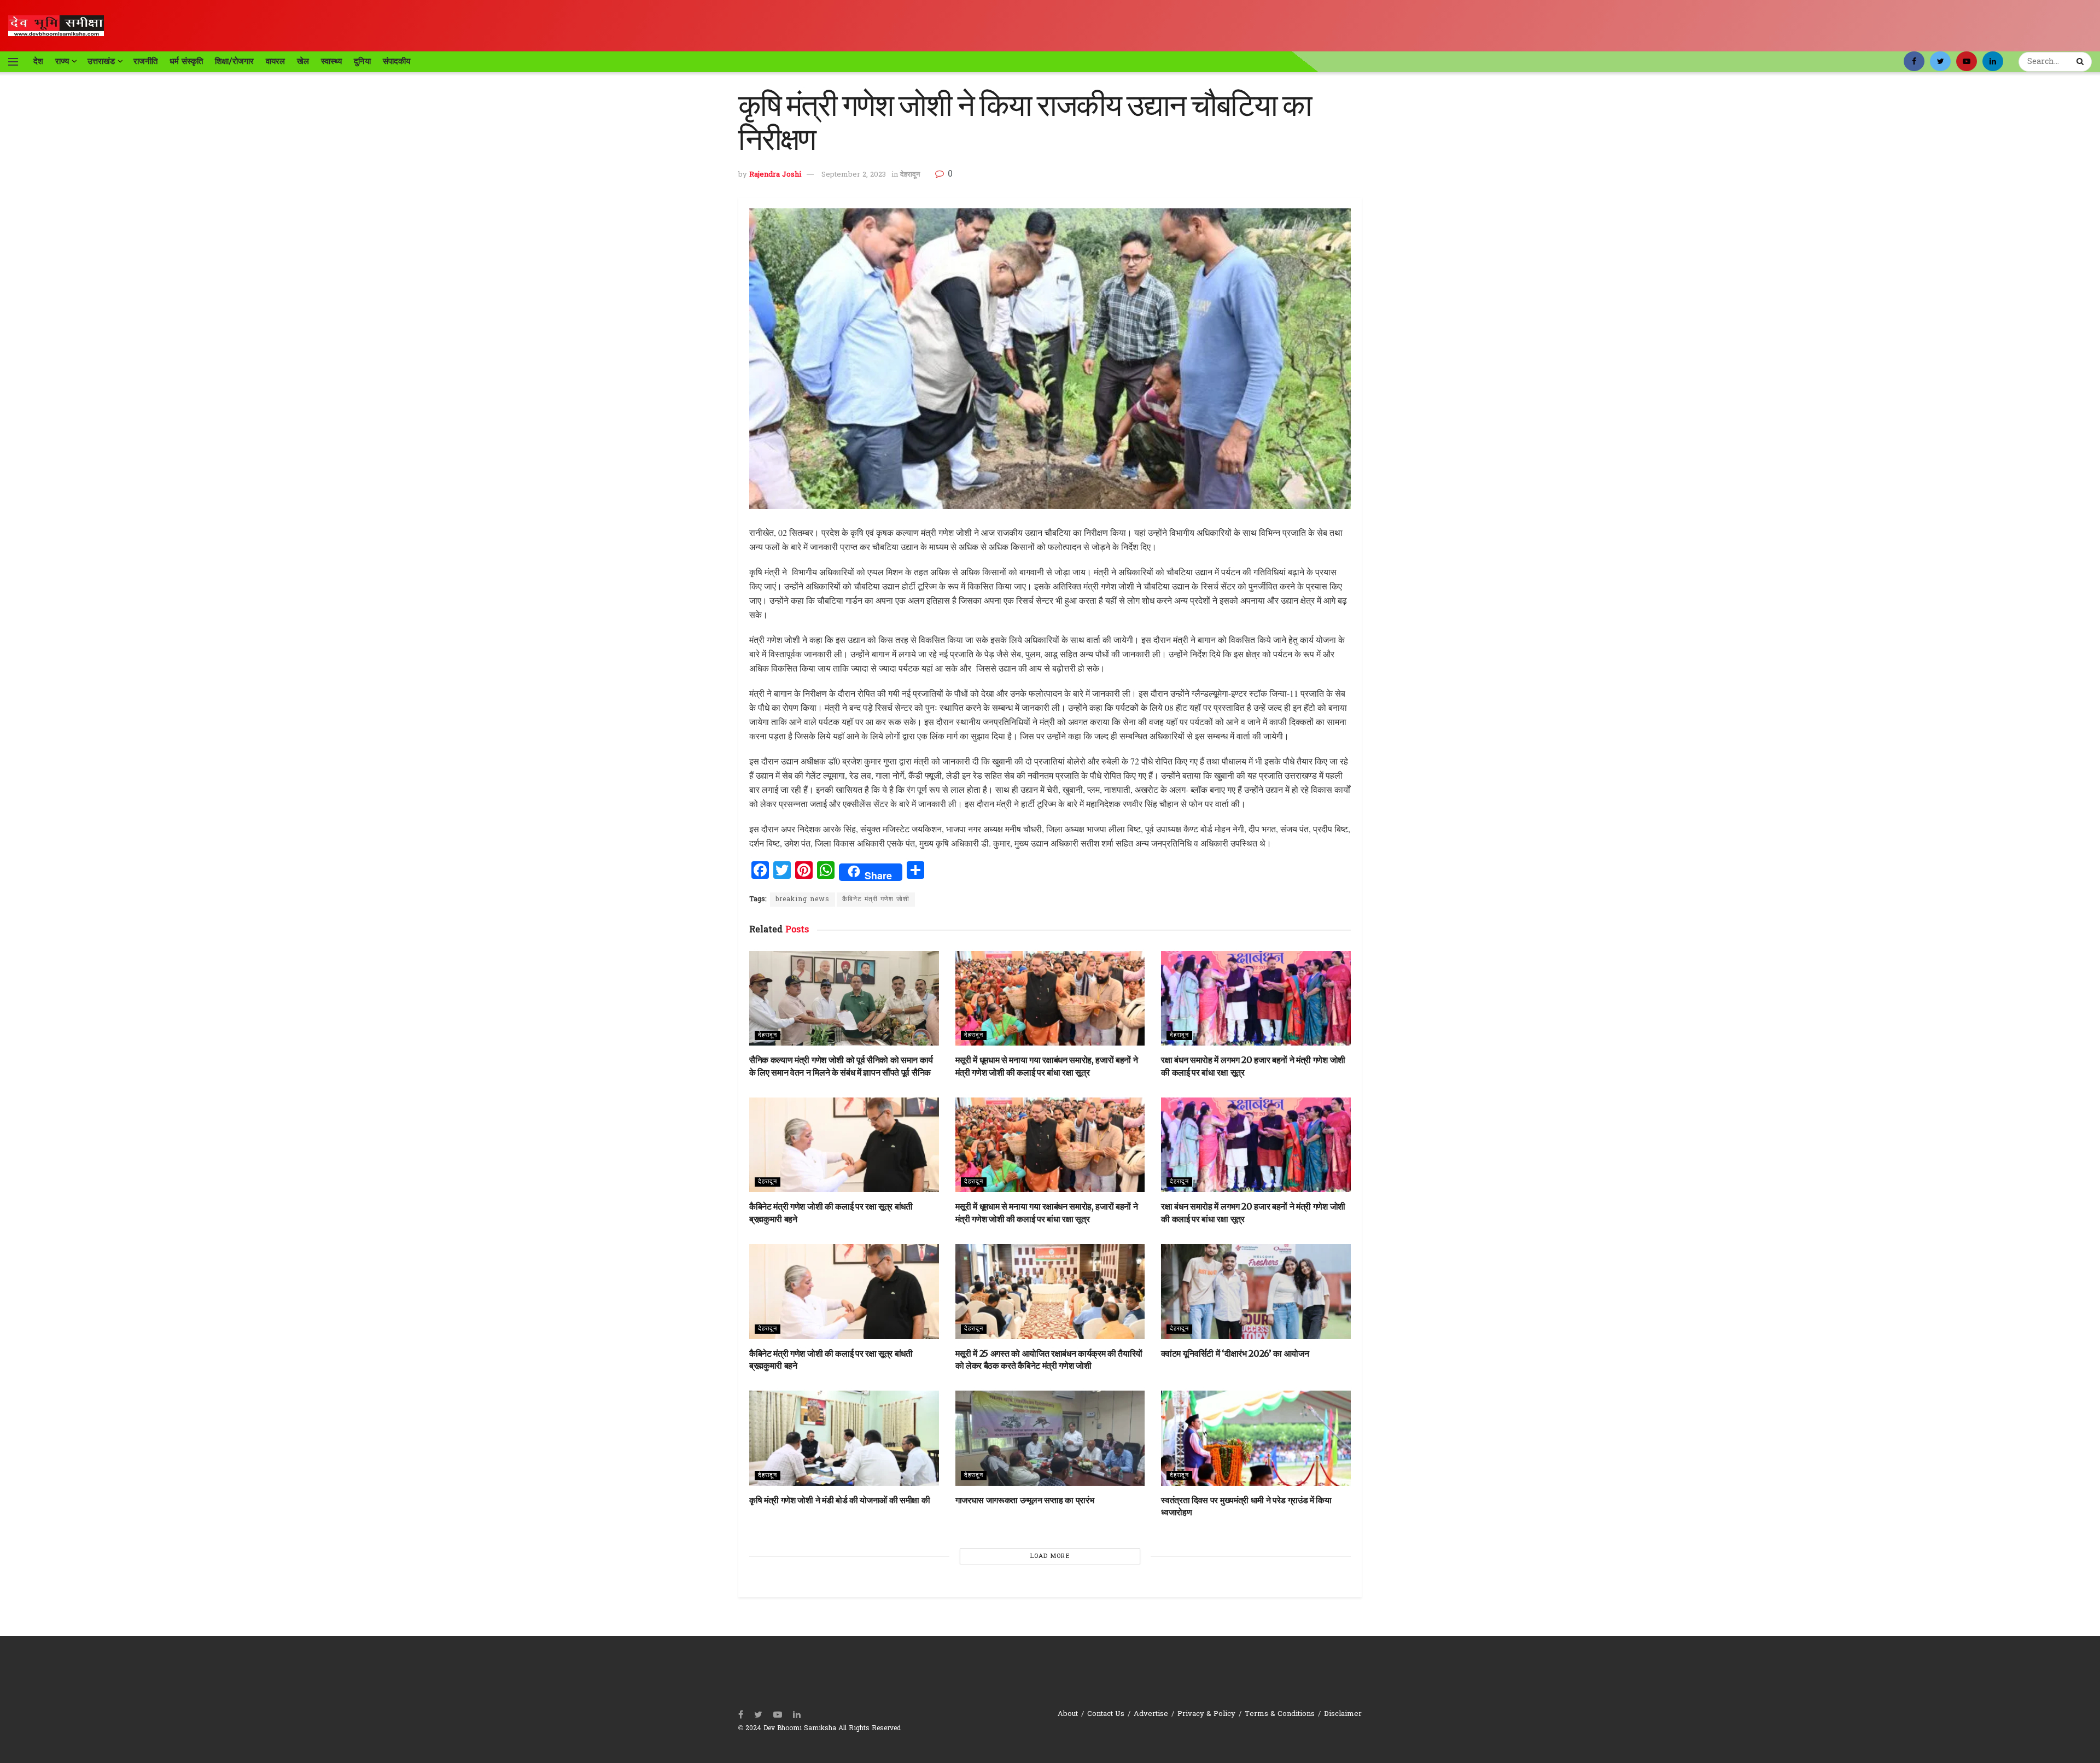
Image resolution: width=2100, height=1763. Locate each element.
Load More (1050, 1556)
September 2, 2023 (854, 175)
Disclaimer (1343, 1714)
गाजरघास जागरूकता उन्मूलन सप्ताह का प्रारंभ (1025, 1500)
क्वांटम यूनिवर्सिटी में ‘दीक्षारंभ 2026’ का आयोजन (1235, 1353)
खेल (303, 61)
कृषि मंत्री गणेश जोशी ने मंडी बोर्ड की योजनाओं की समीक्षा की (839, 1500)
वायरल (275, 61)
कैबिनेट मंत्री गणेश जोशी (876, 900)
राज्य (62, 61)
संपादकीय (396, 61)
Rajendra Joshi (775, 175)
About (1068, 1714)
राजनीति (145, 61)
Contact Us (1106, 1714)
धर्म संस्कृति (186, 61)
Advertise (1151, 1714)
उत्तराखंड (101, 61)
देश (38, 61)
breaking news (803, 900)
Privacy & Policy (1206, 1714)
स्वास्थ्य (331, 61)
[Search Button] (2081, 62)
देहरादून (910, 175)
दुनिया (362, 61)
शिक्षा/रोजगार (234, 61)
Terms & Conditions (1280, 1714)
